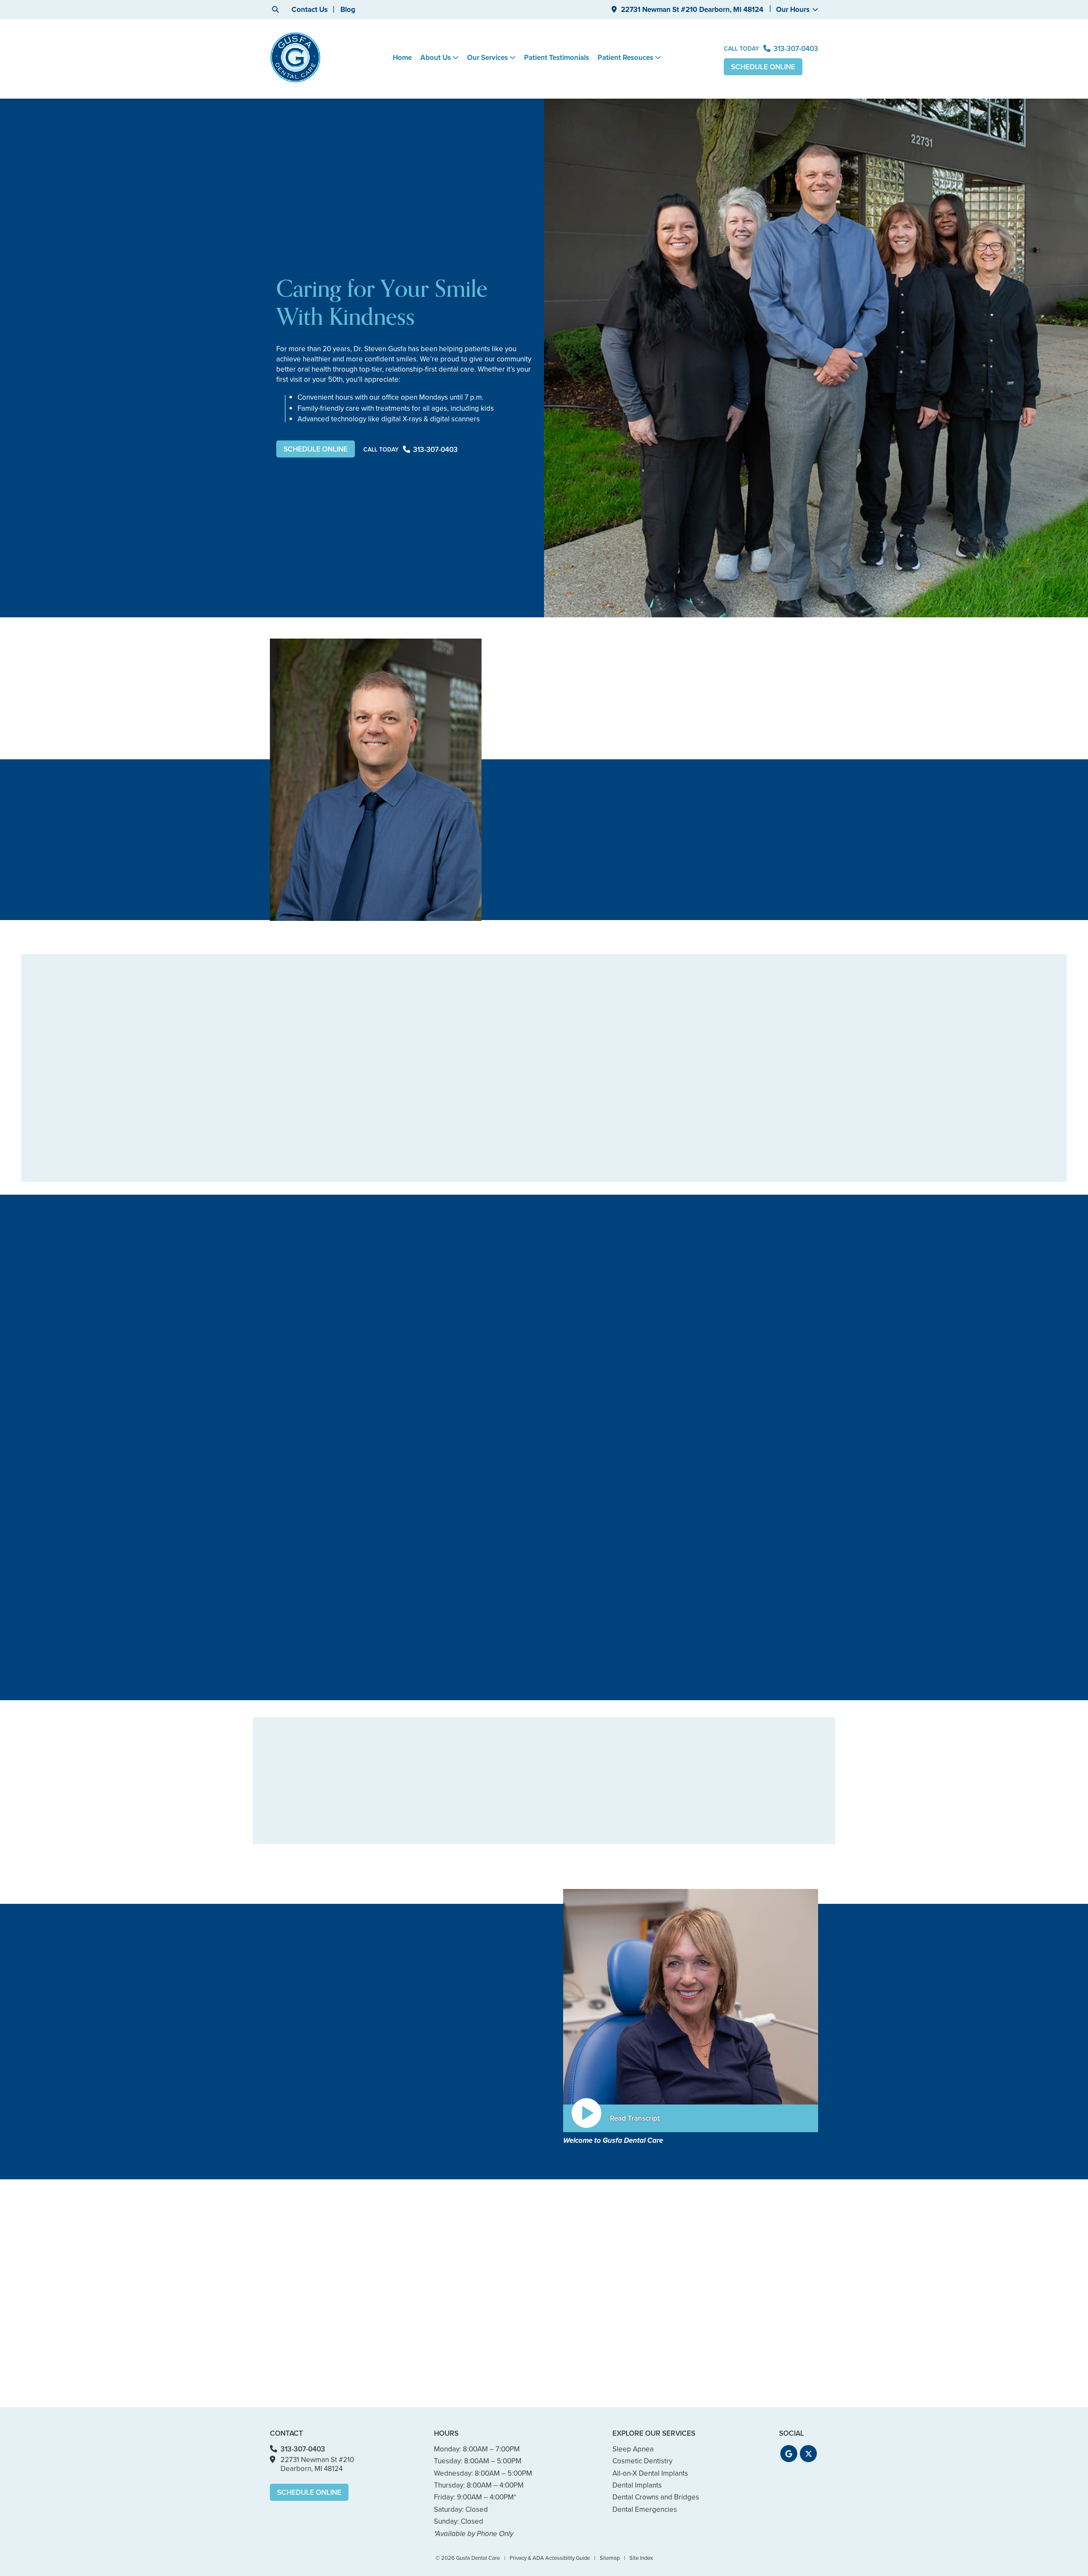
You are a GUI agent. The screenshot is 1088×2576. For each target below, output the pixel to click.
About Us (436, 58)
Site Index (641, 2558)
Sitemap (610, 2558)
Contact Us (310, 10)
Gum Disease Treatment (435, 1815)
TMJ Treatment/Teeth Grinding (756, 1806)
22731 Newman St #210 (692, 10)
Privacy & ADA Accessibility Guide (550, 2558)
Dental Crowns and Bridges (548, 1841)
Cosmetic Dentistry (426, 1854)
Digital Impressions (644, 1802)
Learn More (293, 1698)
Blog (348, 10)
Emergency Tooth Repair (653, 1854)
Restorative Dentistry (510, 1620)
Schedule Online (763, 67)
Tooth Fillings (526, 1828)
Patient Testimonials (557, 58)
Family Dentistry (305, 1620)
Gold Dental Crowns (645, 1789)
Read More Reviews (544, 1214)
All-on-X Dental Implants (652, 1828)
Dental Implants (698, 1620)
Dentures (520, 1854)
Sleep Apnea (743, 1824)
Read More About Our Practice (331, 2178)
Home (402, 58)
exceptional (495, 2061)
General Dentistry (424, 1789)
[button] (789, 2454)
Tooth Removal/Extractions (764, 1789)
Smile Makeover (531, 1789)
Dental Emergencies (646, 1841)
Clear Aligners (527, 1802)
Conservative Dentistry (432, 1828)
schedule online (295, 2160)
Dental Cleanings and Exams (441, 1802)
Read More (543, 935)
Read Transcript (635, 2118)
